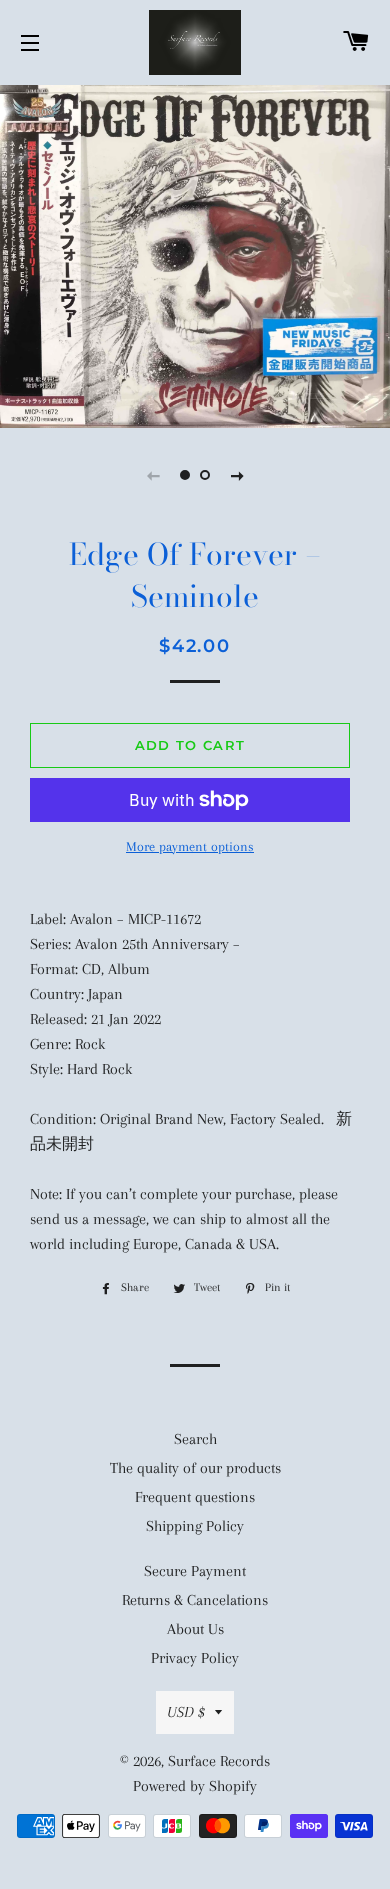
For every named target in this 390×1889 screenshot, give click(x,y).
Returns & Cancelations (195, 1600)
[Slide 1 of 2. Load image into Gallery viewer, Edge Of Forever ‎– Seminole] (185, 475)
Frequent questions (195, 1497)
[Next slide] (237, 475)
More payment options (190, 846)
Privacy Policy (195, 1658)
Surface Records (219, 1761)
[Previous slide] (153, 475)
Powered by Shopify (195, 1786)
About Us (195, 1629)
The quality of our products (195, 1468)
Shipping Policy (195, 1526)
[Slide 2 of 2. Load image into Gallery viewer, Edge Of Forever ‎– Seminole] (205, 475)
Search (195, 1439)
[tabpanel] (195, 254)
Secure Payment (195, 1571)
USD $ (186, 1712)
